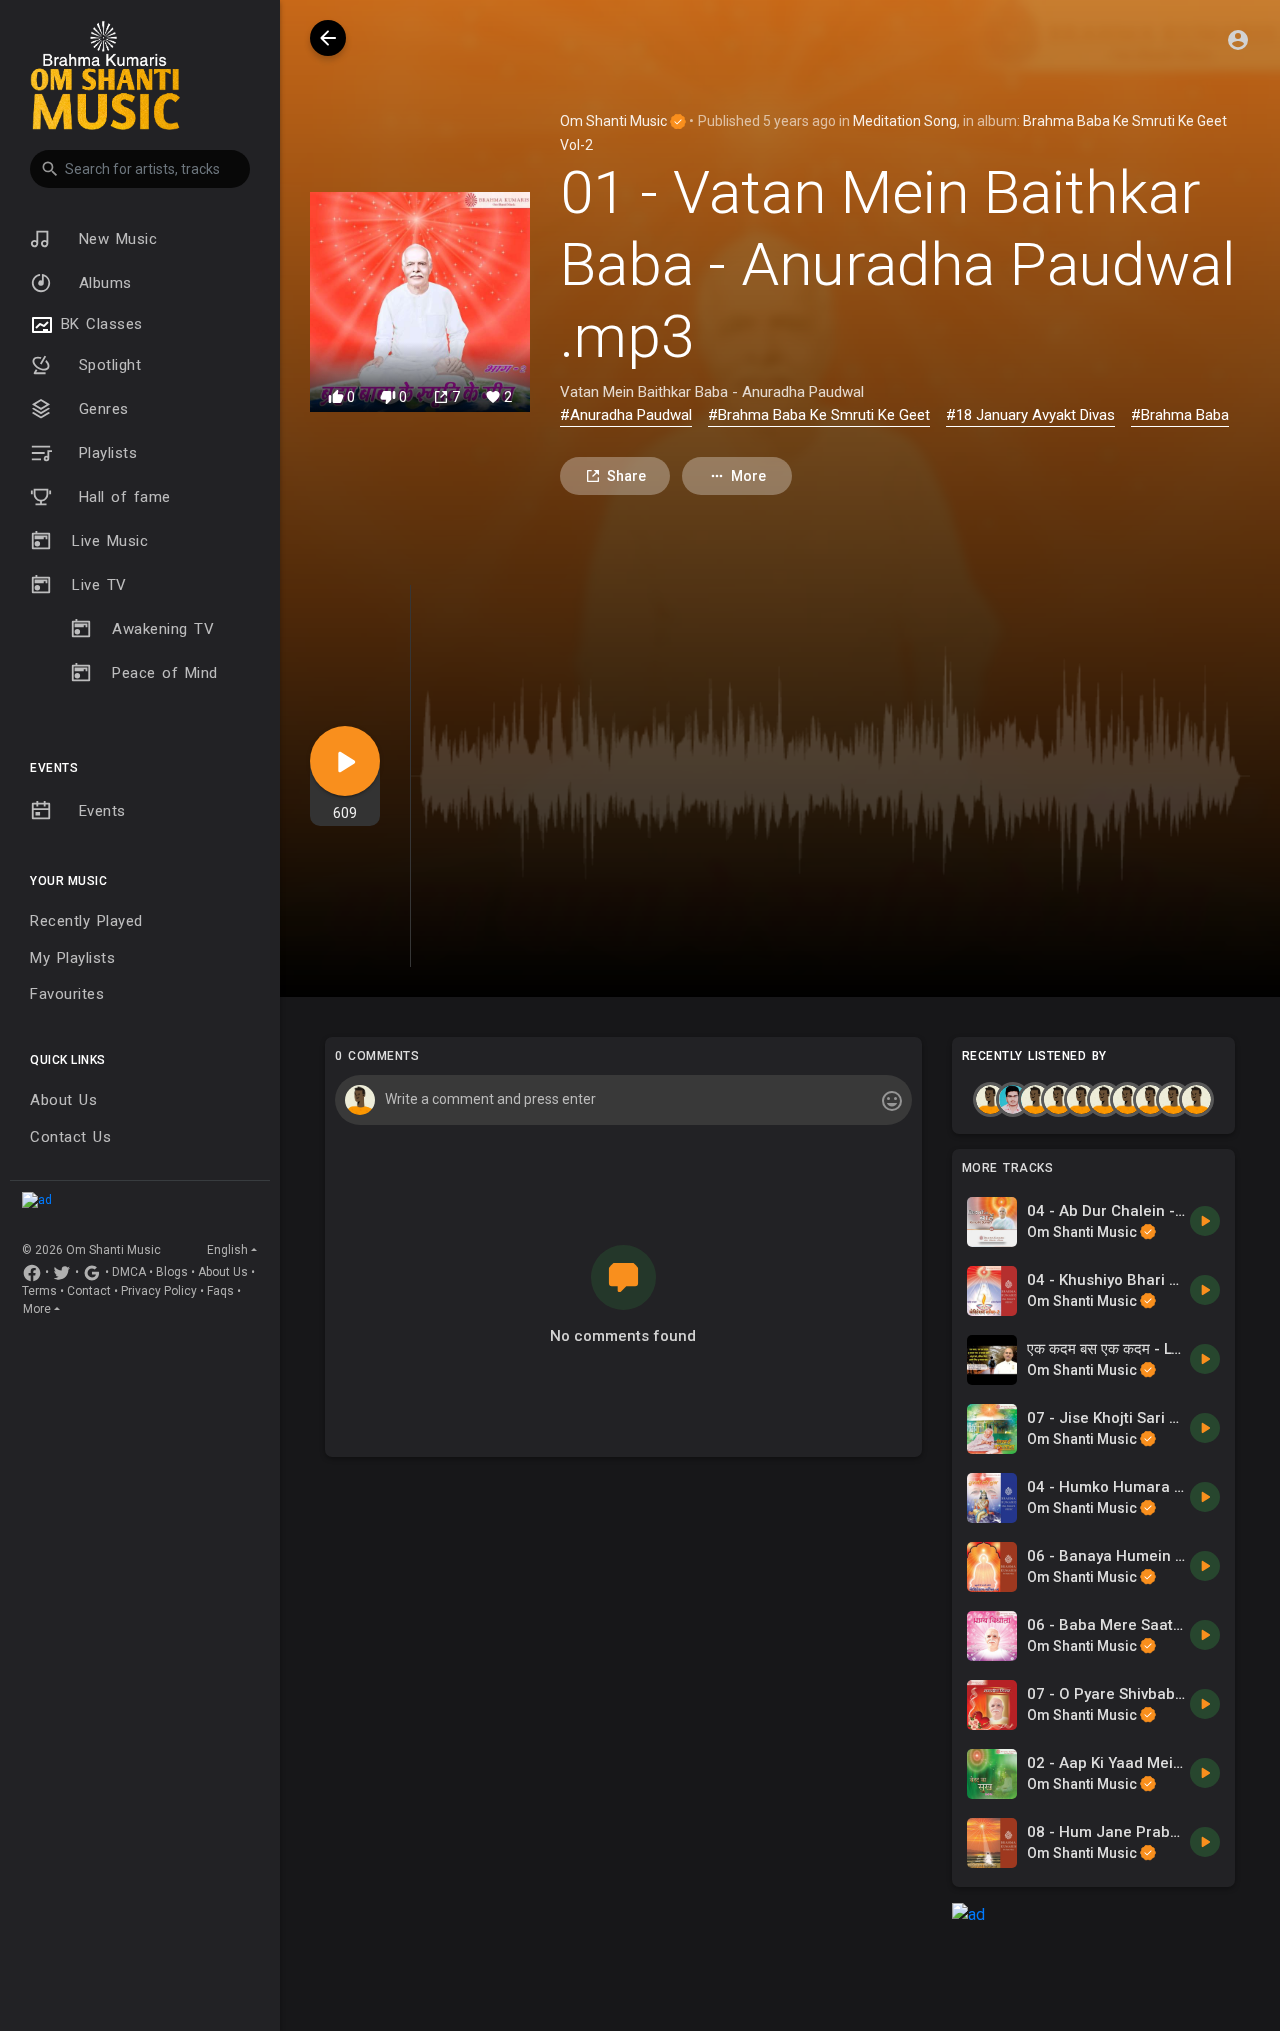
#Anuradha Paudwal (626, 415)
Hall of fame (121, 497)
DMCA (129, 1272)
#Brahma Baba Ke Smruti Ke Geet (819, 415)
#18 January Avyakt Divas (1030, 415)
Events (99, 811)
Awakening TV (163, 629)
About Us (63, 1100)
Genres (100, 409)
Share (626, 476)
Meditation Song (905, 121)
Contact (89, 1291)
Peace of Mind (165, 673)
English (227, 1250)
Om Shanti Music (615, 121)
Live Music (110, 541)
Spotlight (106, 365)
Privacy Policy (159, 1291)
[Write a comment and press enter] (623, 1100)
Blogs (172, 1272)
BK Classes (98, 324)
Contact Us (70, 1137)
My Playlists (72, 958)
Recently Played (86, 921)
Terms (39, 1291)
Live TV (99, 585)
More (37, 1309)
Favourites (67, 994)
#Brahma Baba (1180, 415)
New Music (114, 239)
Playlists (104, 453)
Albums (102, 283)
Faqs (220, 1291)
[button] (140, 169)
